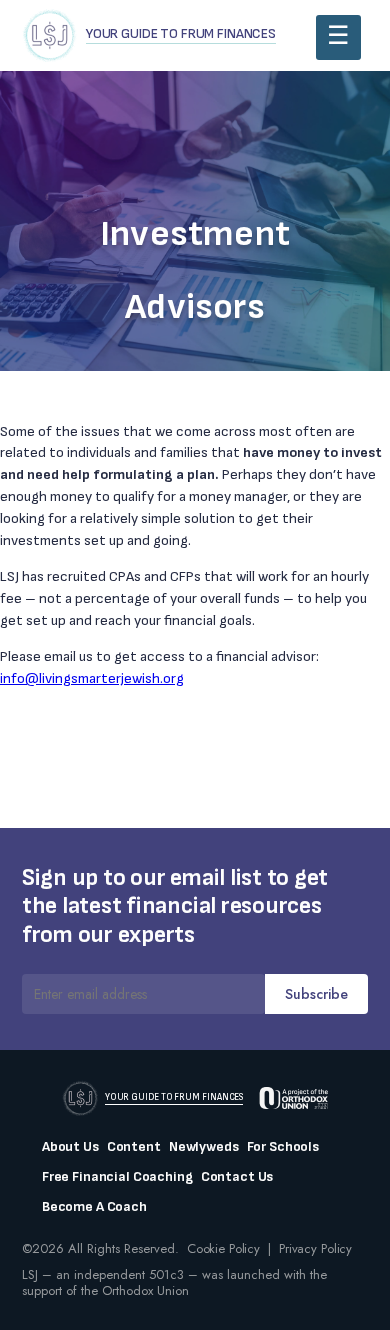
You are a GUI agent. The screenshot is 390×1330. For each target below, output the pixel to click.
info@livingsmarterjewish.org (92, 678)
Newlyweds (204, 1147)
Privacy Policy (315, 1248)
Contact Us (237, 1177)
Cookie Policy (223, 1248)
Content (134, 1147)
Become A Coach (94, 1207)
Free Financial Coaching (117, 1177)
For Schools (283, 1147)
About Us (70, 1147)
